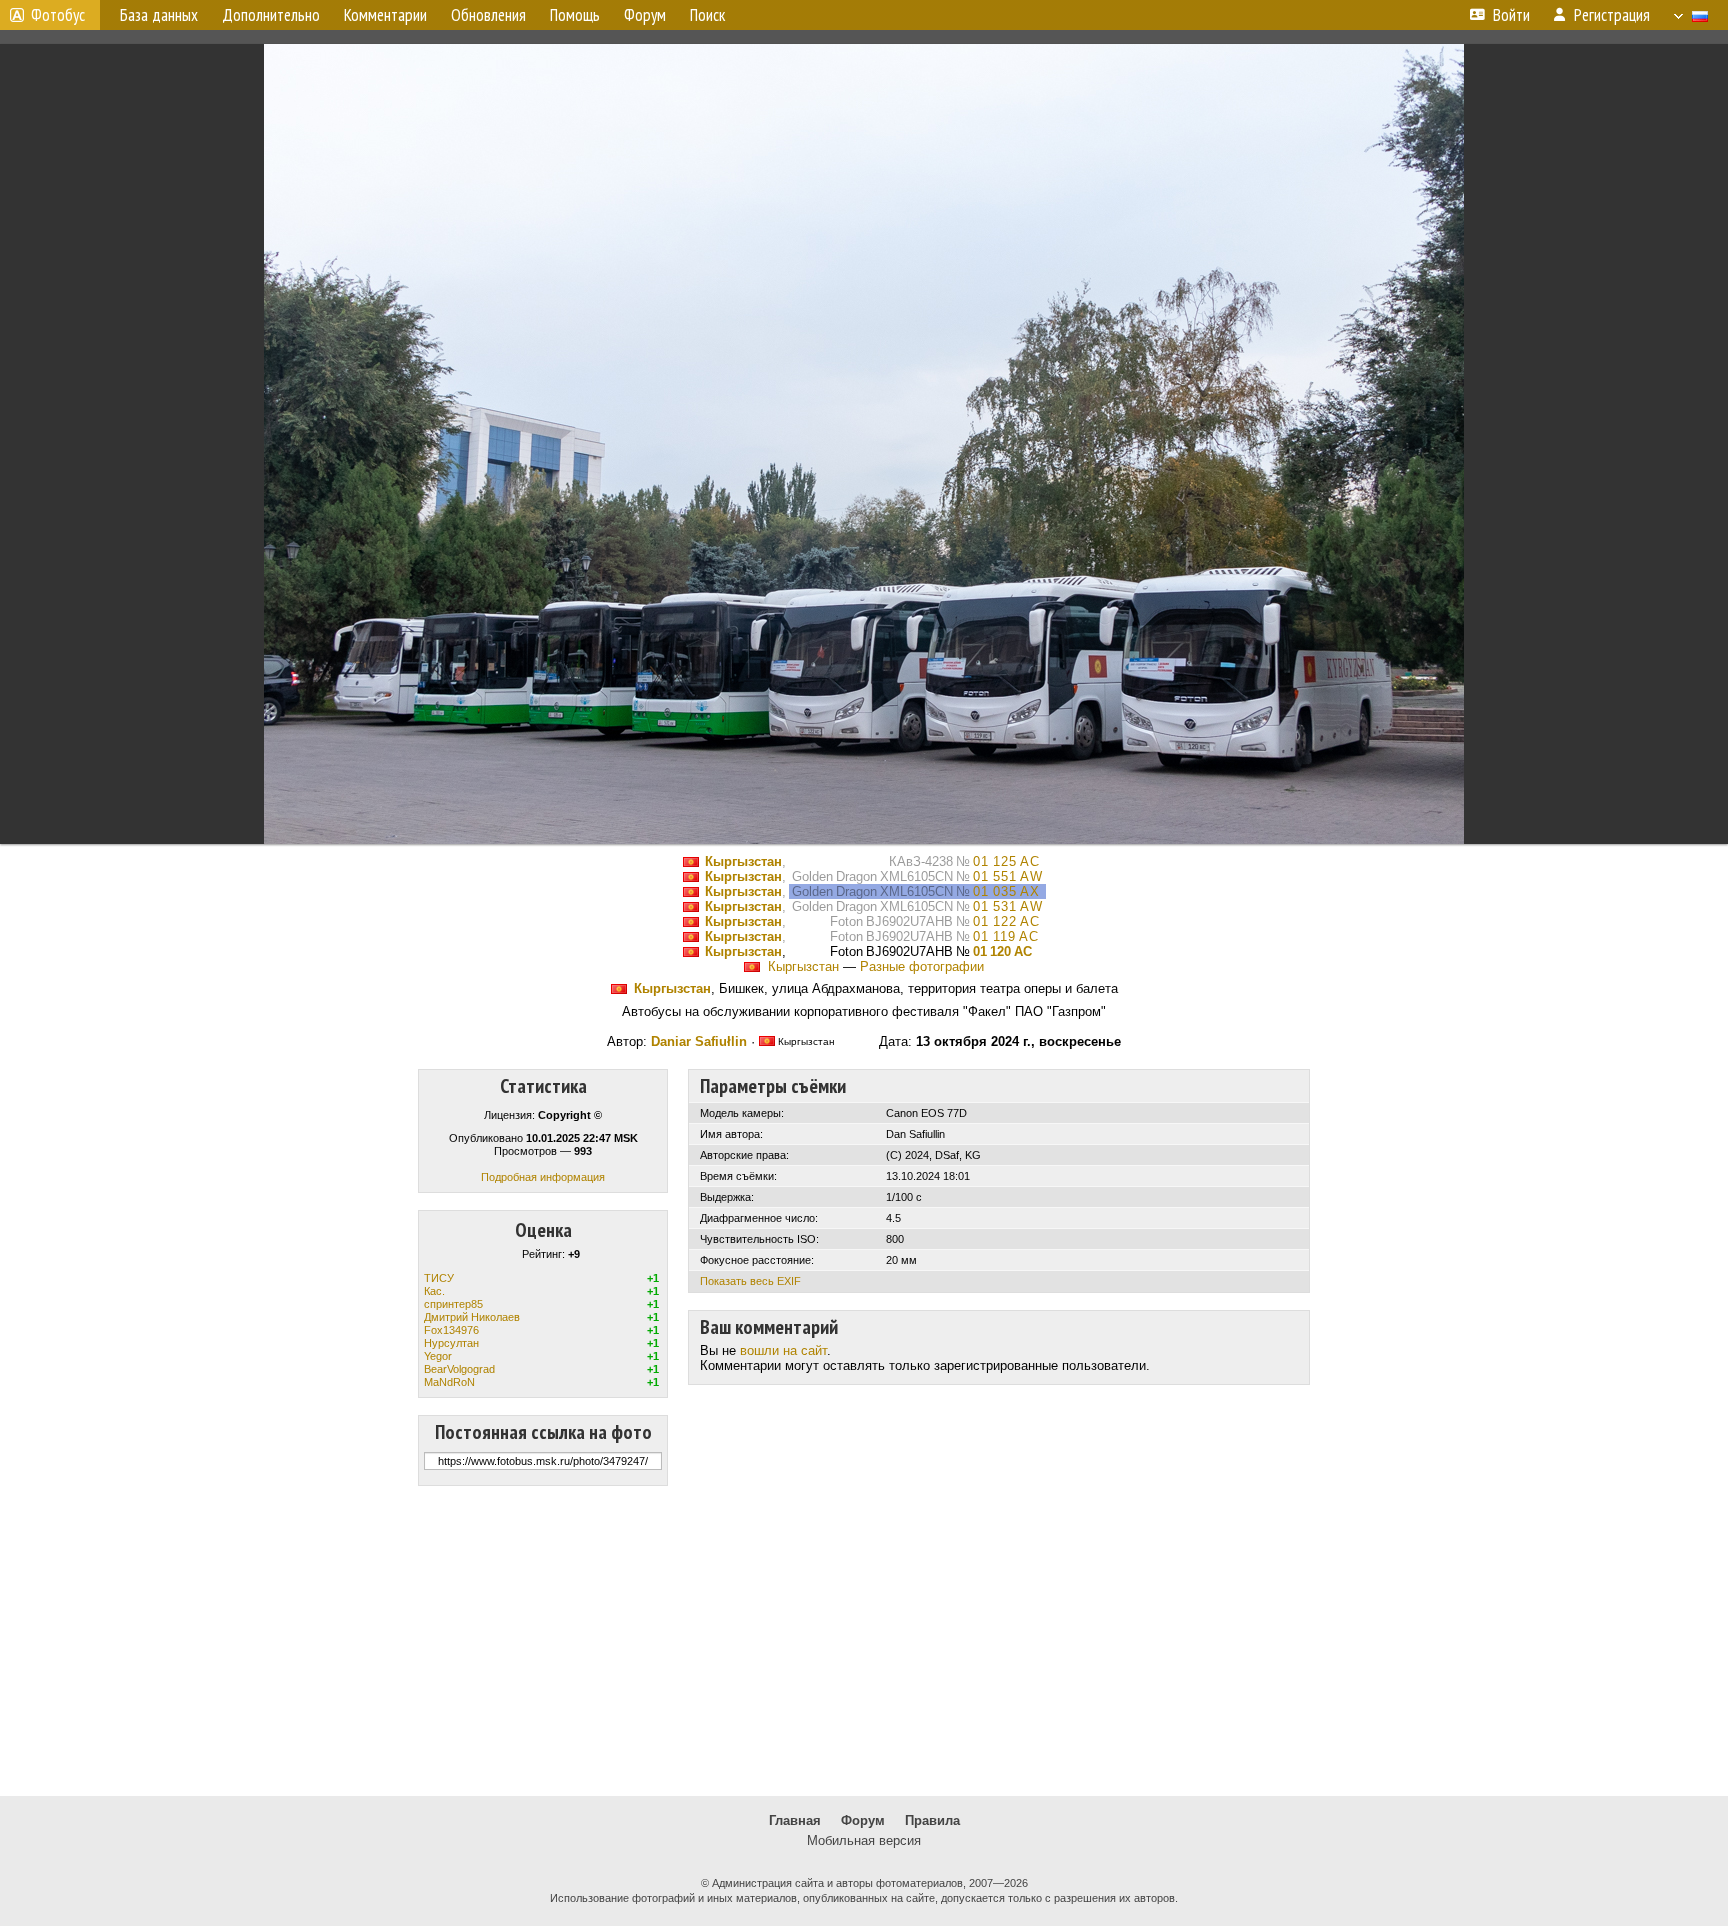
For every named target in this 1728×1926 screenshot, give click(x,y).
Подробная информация (543, 1177)
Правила (932, 1820)
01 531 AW (1008, 906)
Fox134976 (451, 1330)
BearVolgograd (459, 1369)
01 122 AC (1006, 921)
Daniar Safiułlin (699, 1041)
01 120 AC (1002, 951)
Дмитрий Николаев (472, 1317)
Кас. (434, 1291)
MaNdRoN (449, 1382)
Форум (863, 1820)
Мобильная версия (864, 1840)
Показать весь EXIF (750, 1281)
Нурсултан (451, 1343)
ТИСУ (439, 1278)
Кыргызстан (743, 861)
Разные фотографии (922, 966)
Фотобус (58, 15)
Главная (795, 1820)
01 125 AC (1006, 861)
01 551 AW (1008, 876)
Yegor (438, 1356)
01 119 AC (1006, 936)
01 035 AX (1006, 891)
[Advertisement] (864, 1641)
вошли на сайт (783, 1350)
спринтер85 (453, 1304)
